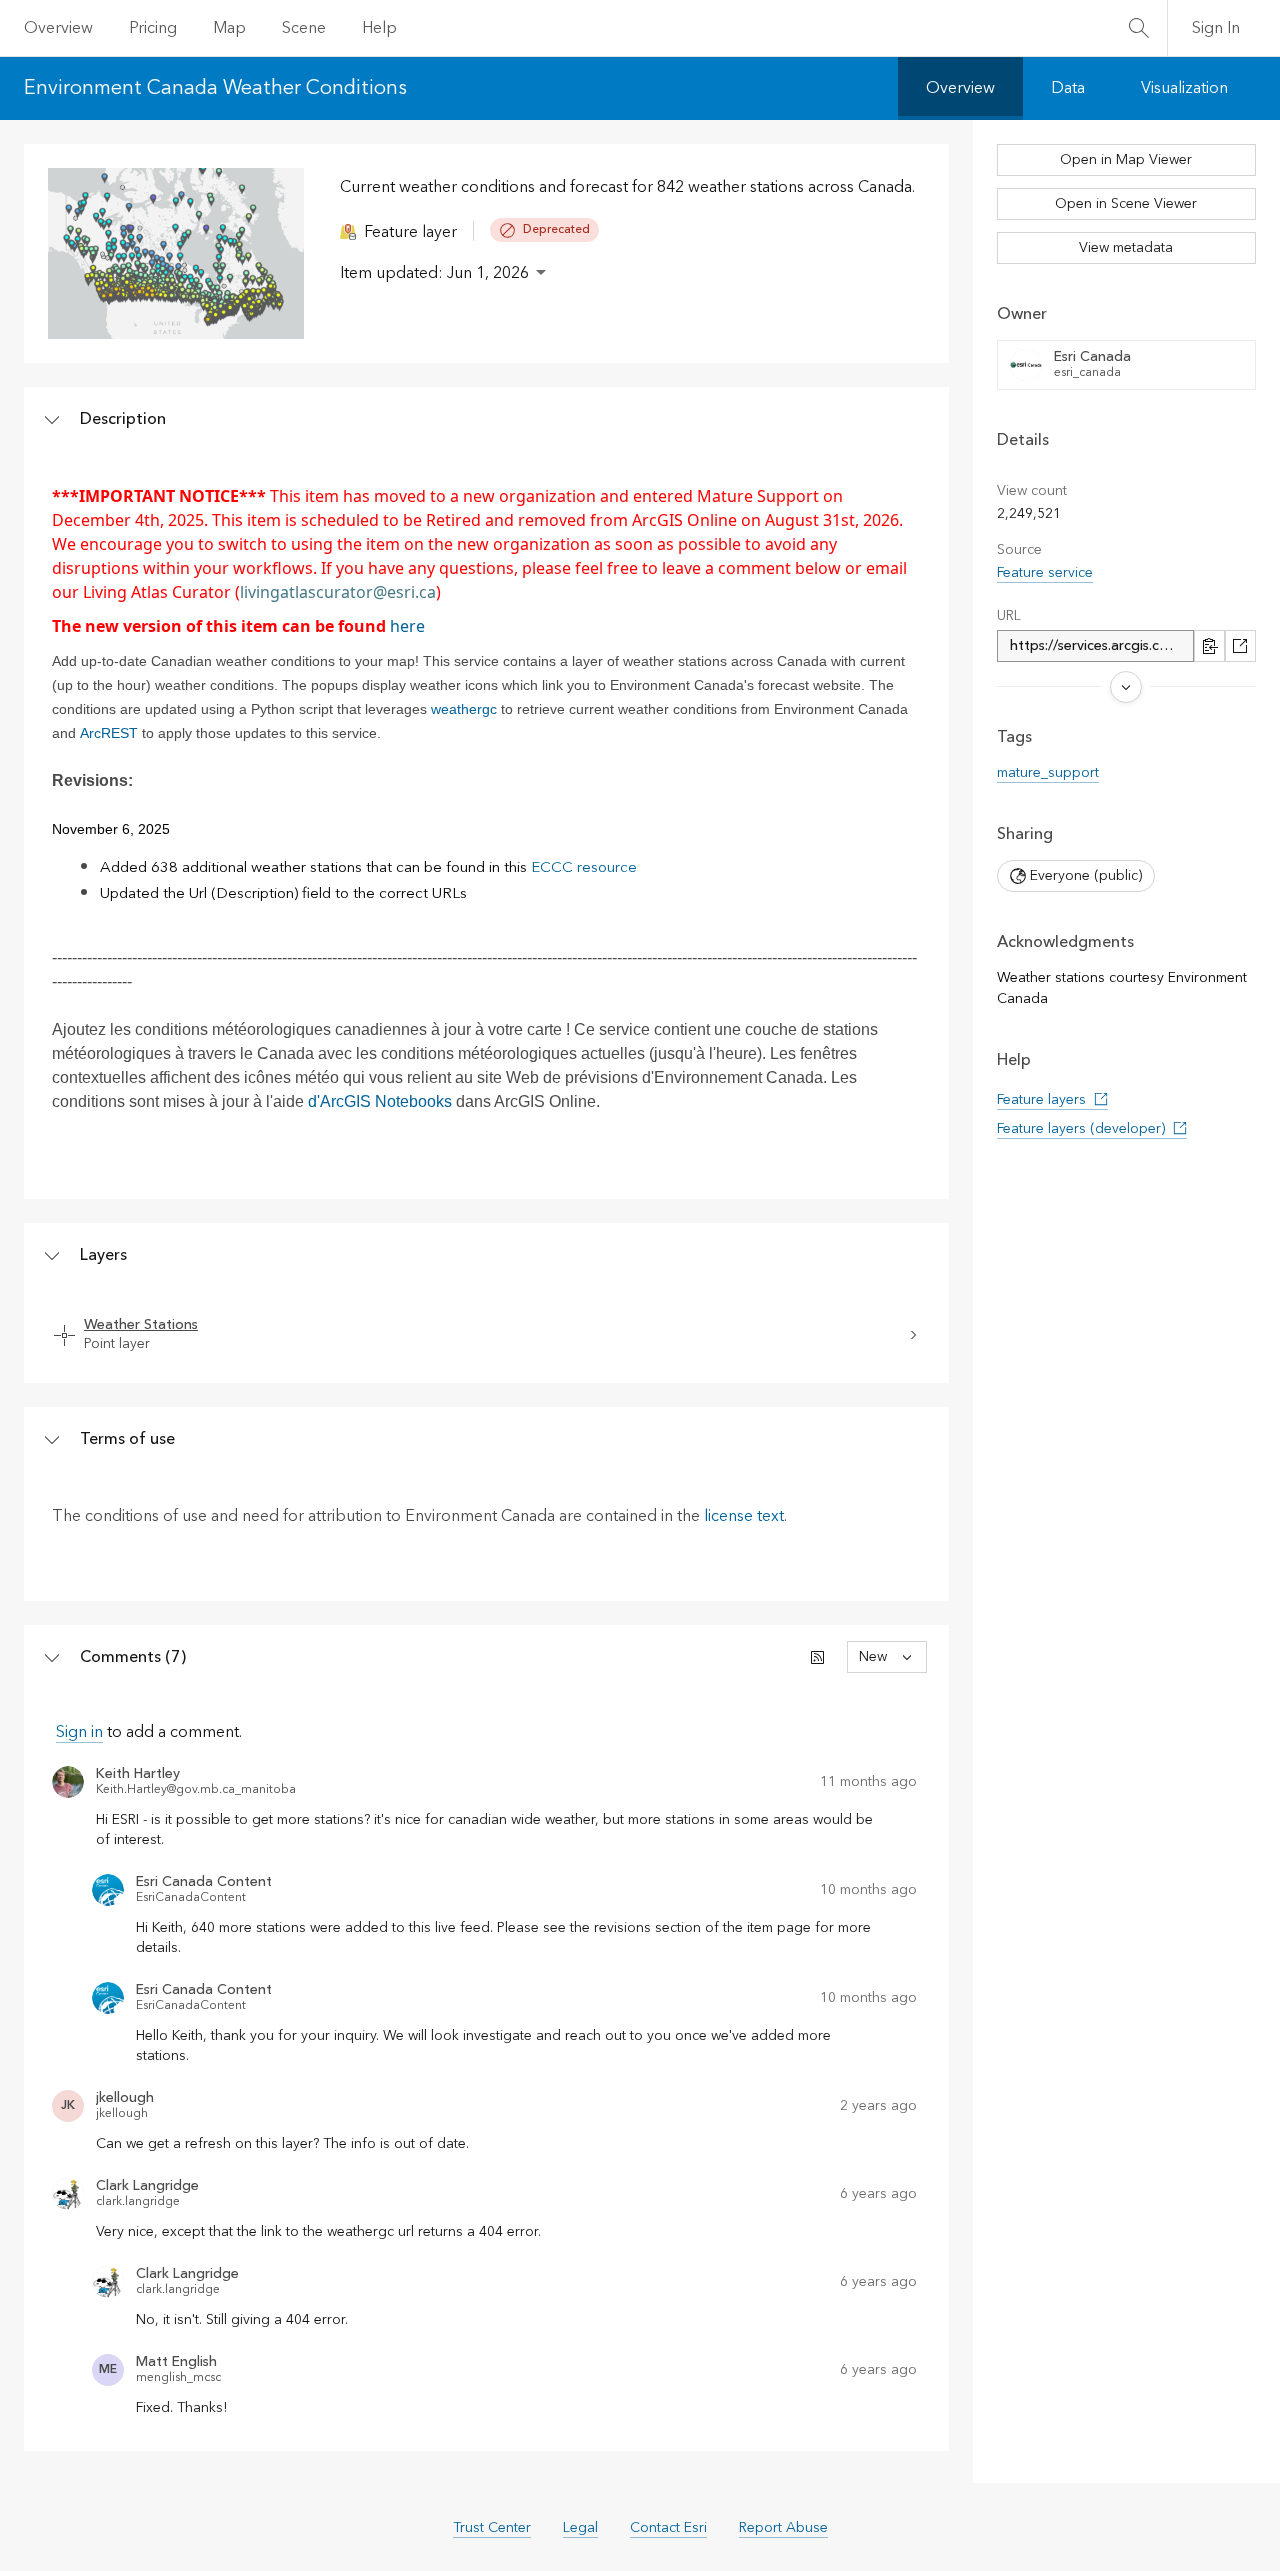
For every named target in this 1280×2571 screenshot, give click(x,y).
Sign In (1216, 28)
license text (744, 1516)
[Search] (1139, 28)
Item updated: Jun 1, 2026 (434, 273)
